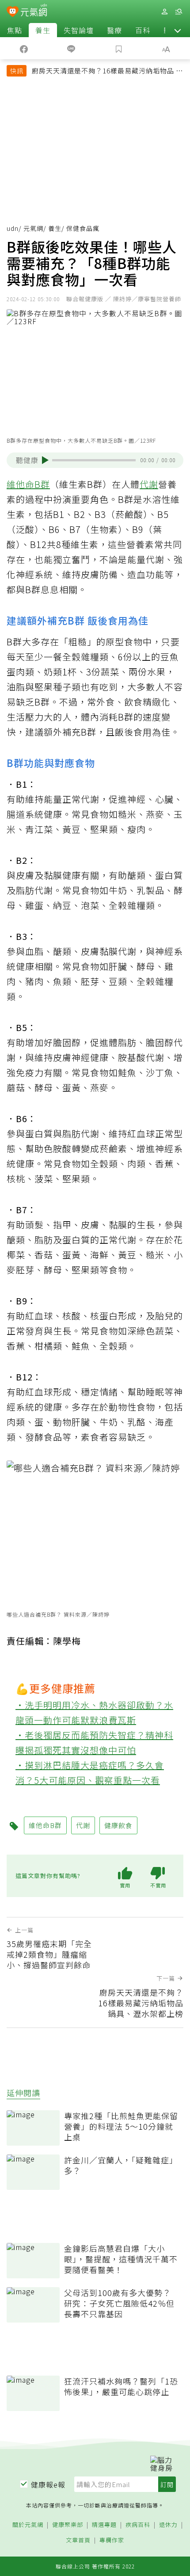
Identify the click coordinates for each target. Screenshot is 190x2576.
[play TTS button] (45, 460)
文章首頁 (78, 2540)
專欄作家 (112, 2540)
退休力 (168, 2525)
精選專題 (104, 2525)
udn (13, 228)
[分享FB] (24, 48)
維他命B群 (28, 484)
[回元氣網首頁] (34, 11)
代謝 (149, 484)
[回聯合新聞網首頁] (13, 12)
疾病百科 (138, 2525)
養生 (43, 30)
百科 (143, 30)
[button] (178, 30)
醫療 (114, 30)
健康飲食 (118, 1825)
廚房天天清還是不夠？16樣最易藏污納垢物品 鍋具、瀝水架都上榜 (107, 72)
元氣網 (33, 228)
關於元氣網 (28, 2525)
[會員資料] (164, 12)
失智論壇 (79, 30)
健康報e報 (48, 2484)
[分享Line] (72, 48)
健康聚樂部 (68, 2525)
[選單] (179, 12)
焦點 (15, 30)
